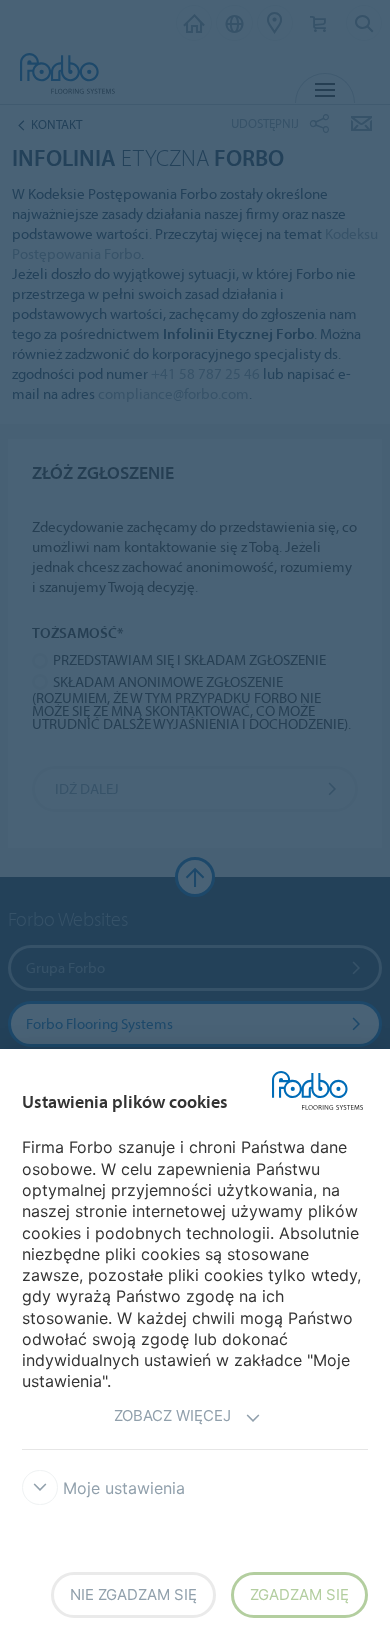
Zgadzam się (299, 1594)
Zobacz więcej (172, 1415)
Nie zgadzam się (133, 1594)
